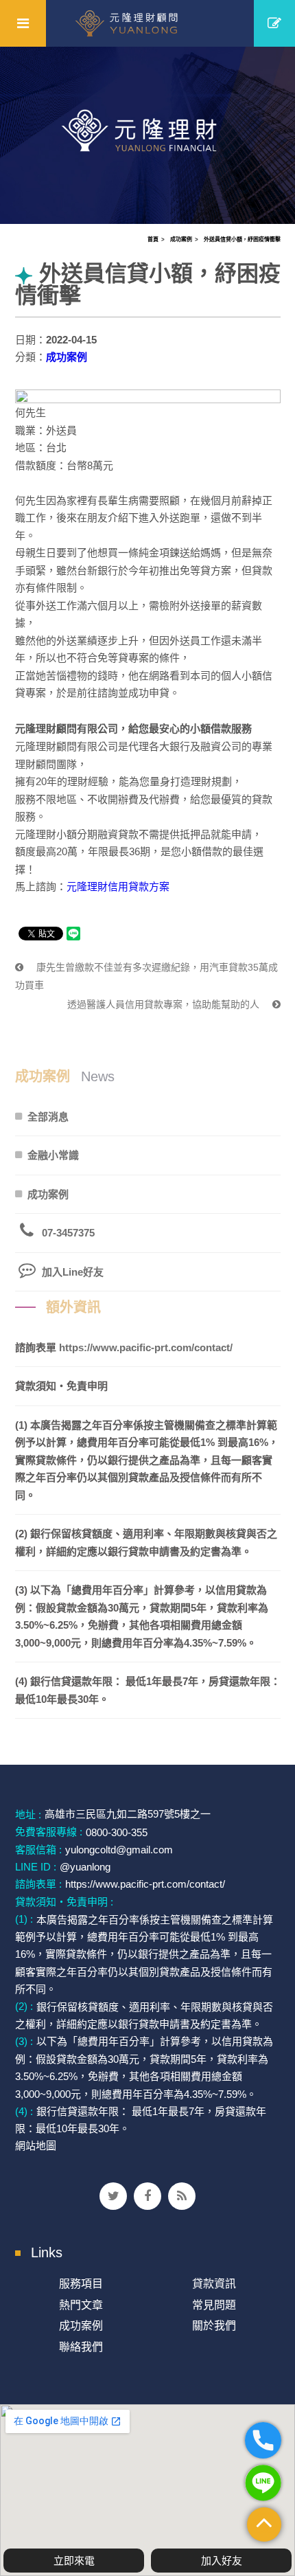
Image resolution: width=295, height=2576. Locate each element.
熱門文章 (81, 2305)
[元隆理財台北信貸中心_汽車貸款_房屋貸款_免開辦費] (147, 134)
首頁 (153, 239)
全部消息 (48, 1117)
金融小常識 (53, 1155)
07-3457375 (68, 1233)
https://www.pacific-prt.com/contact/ (146, 1347)
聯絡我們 (81, 2347)
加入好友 (222, 2561)
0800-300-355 (117, 1832)
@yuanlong (85, 1867)
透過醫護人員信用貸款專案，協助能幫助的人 (165, 1004)
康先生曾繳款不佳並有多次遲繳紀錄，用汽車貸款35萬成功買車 (146, 976)
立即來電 (74, 2561)
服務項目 (81, 2284)
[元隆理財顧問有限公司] (148, 23)
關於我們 (214, 2326)
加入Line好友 (73, 1272)
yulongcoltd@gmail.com (119, 1850)
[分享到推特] (113, 2196)
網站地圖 (36, 2146)
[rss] (182, 2196)
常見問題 (214, 2305)
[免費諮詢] (274, 23)
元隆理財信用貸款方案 (118, 886)
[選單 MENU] (23, 23)
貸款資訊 (214, 2284)
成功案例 (181, 239)
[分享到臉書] (147, 2196)
